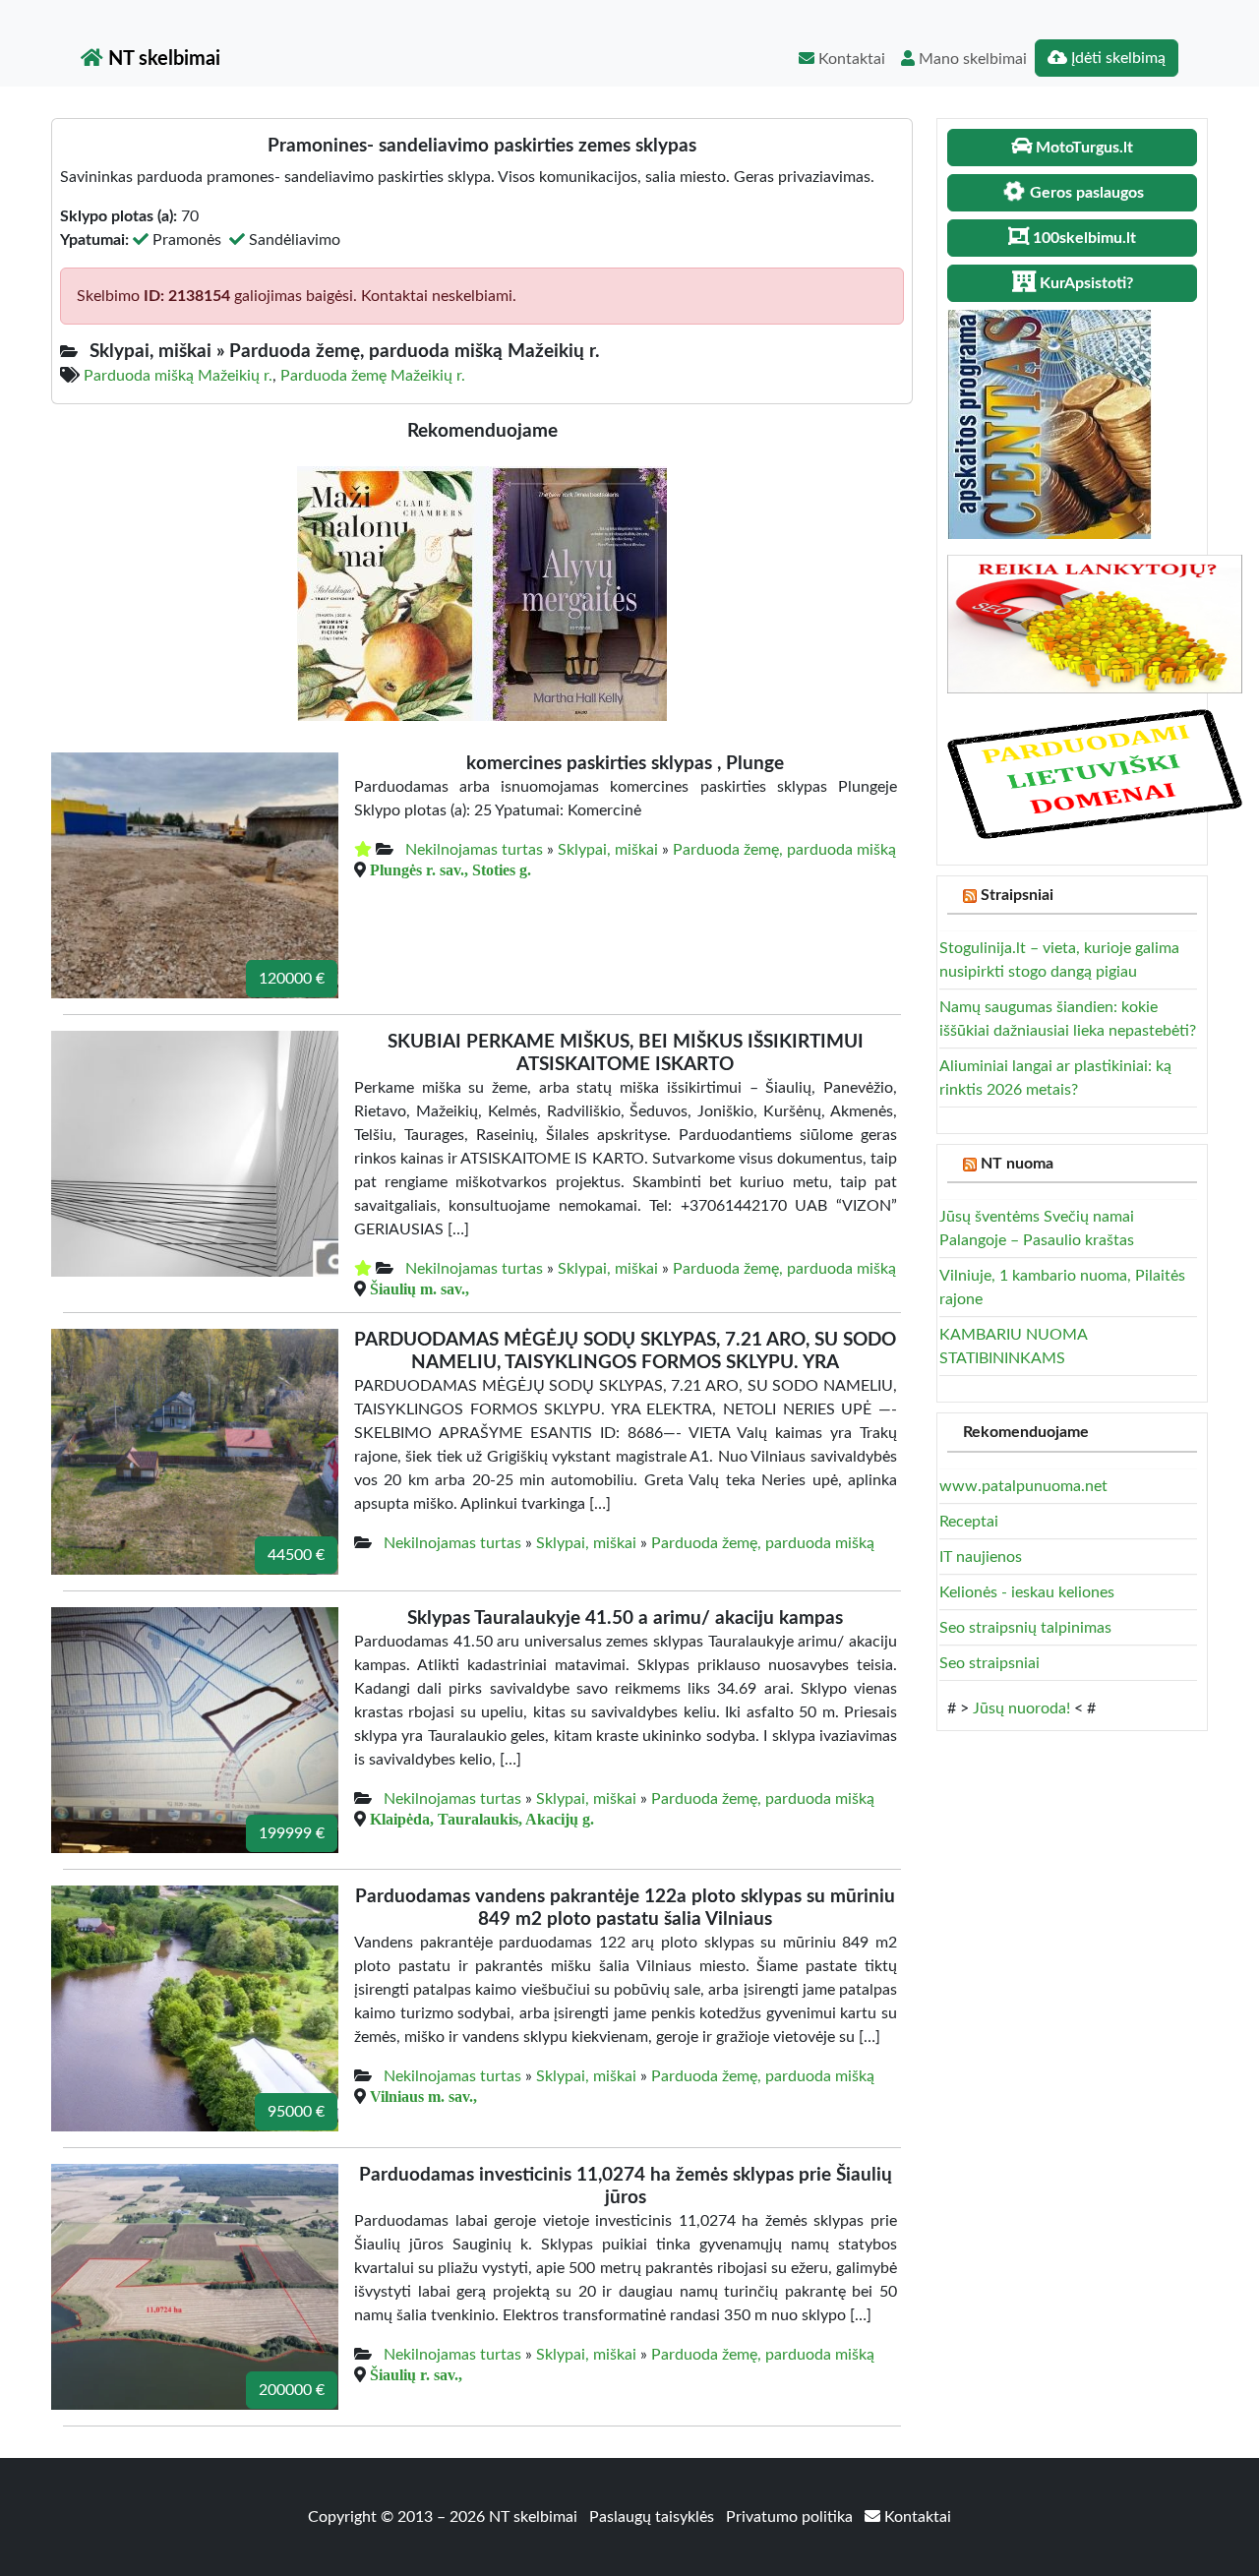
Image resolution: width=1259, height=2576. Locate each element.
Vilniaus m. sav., (423, 2096)
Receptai (969, 1522)
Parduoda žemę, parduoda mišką (784, 850)
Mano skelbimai (971, 59)
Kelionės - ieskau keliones (1027, 1592)
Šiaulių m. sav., (420, 1288)
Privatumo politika (791, 2517)
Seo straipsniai (989, 1663)
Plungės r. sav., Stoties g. (450, 869)
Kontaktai (850, 59)
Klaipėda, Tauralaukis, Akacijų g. (482, 1819)
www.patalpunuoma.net (1023, 1486)
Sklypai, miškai (608, 850)
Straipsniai (1017, 895)
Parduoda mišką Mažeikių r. (178, 376)
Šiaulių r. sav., (416, 2374)
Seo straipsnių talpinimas (1025, 1628)
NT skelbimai (162, 59)
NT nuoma (1017, 1164)
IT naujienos (981, 1557)
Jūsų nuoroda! (1021, 1708)
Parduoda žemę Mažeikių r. (373, 376)
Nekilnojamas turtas (474, 850)
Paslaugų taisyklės (654, 2517)
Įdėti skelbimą (1116, 58)
